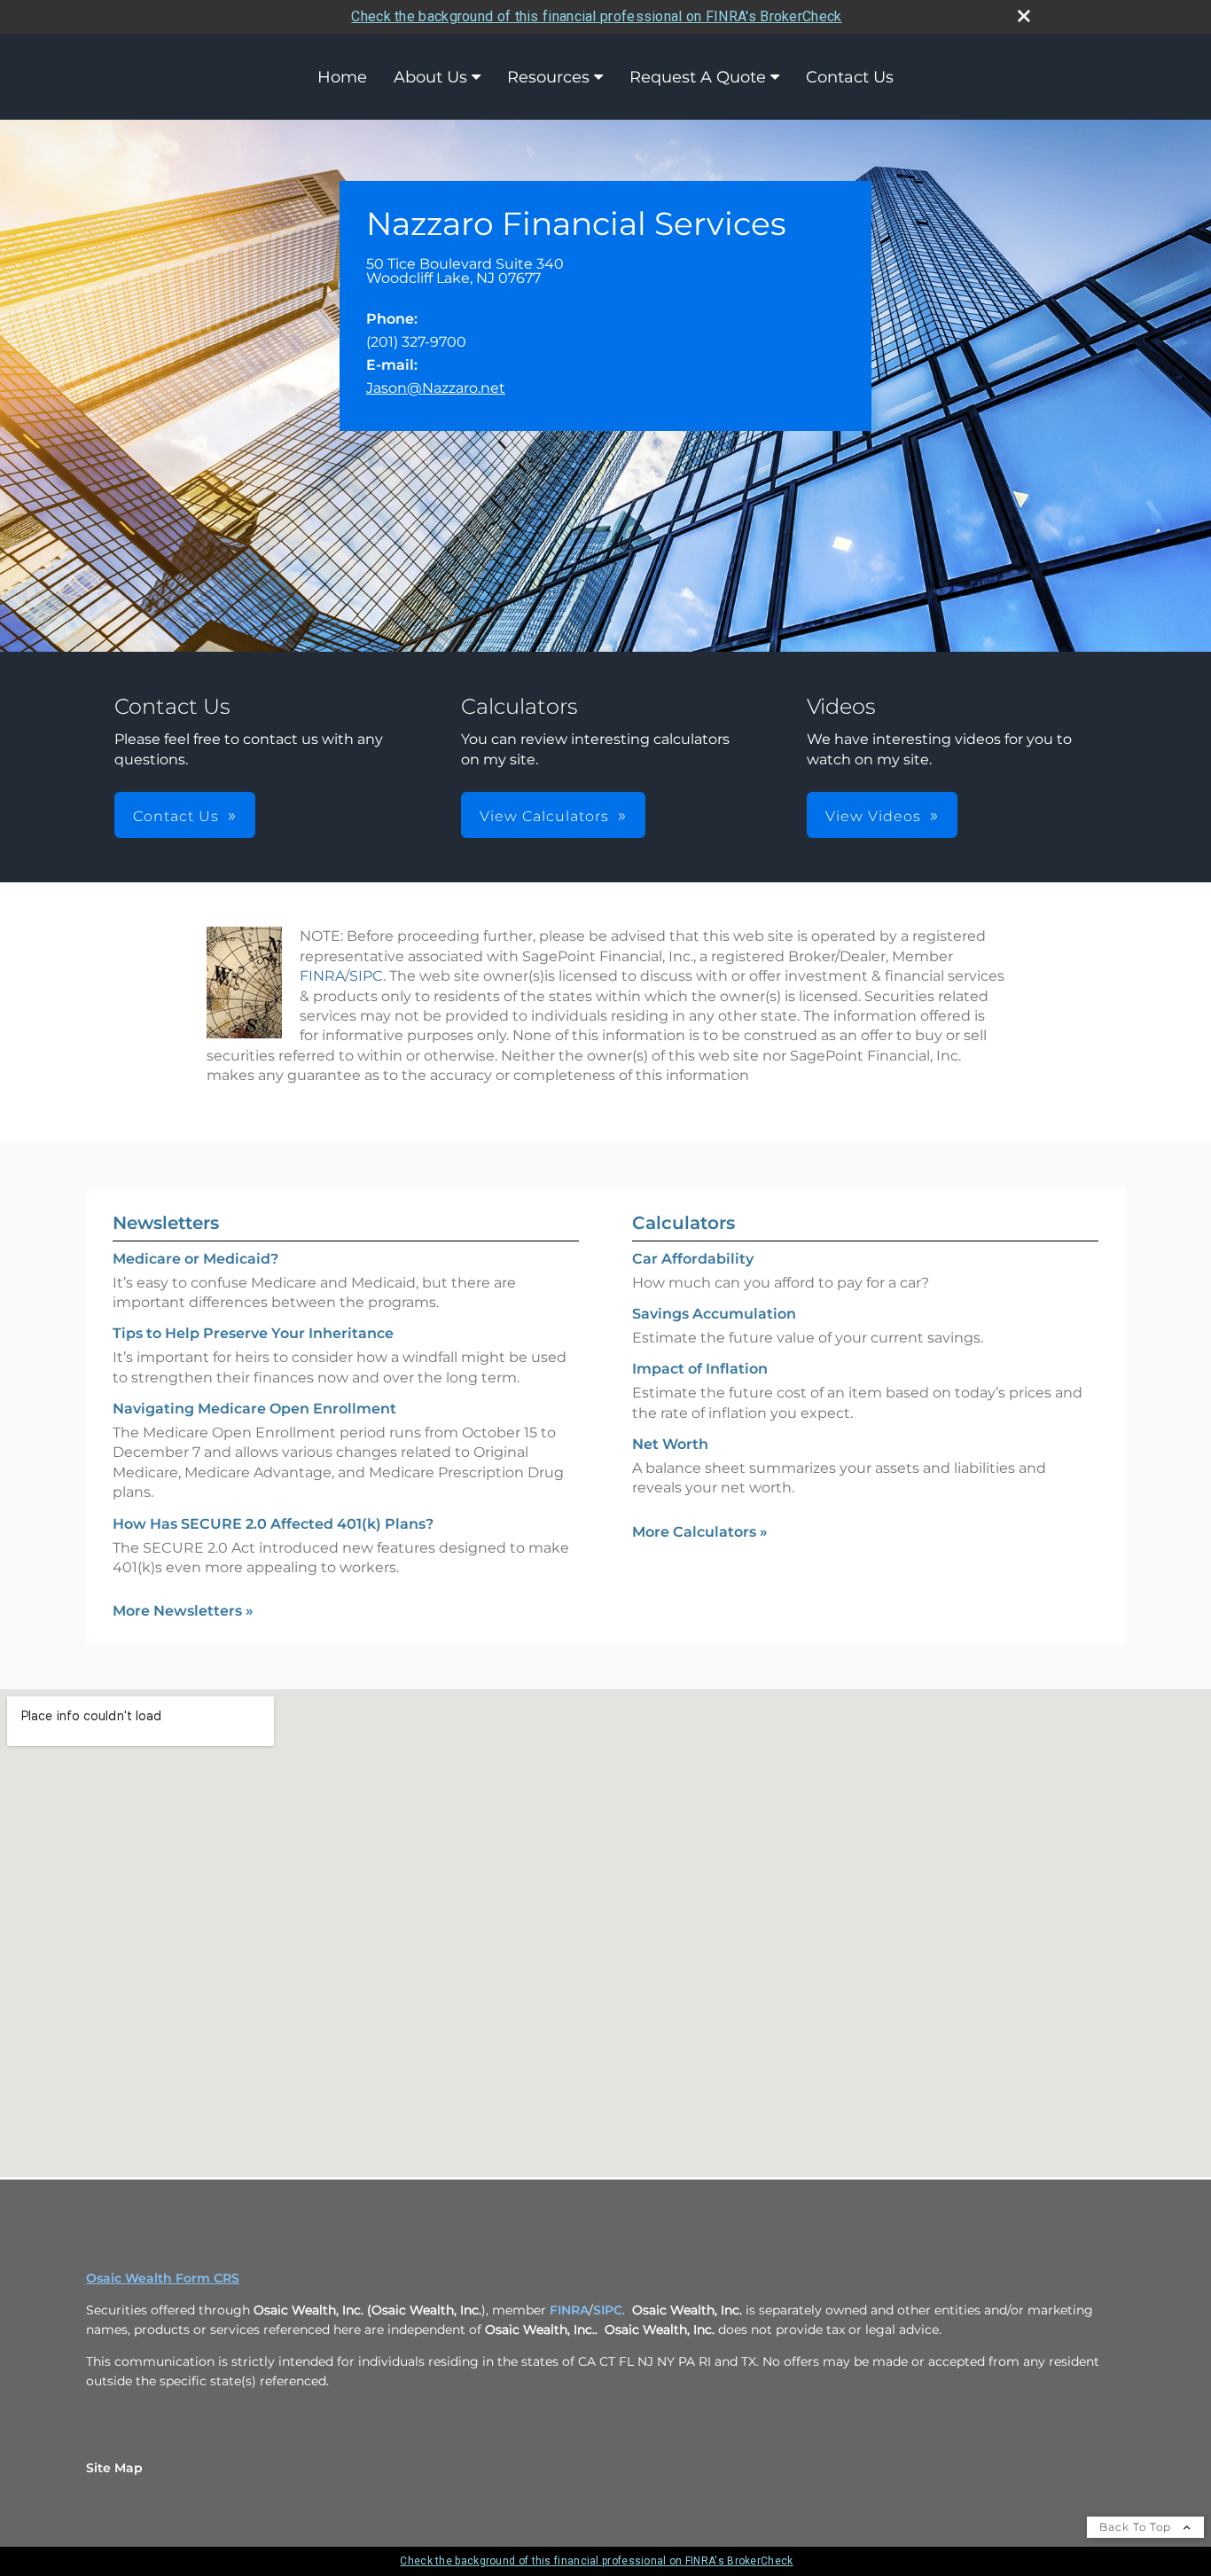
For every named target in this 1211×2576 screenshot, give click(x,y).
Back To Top (1137, 2527)
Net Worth (670, 1444)
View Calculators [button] (544, 816)
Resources (548, 77)
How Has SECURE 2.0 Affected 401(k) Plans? (273, 1524)
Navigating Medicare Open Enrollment (254, 1409)
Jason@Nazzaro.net (436, 388)
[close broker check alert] (1024, 16)
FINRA (322, 976)
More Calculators (700, 1532)
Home (342, 77)
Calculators (684, 1223)
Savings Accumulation (714, 1314)
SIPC (366, 976)
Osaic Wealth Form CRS (163, 2278)
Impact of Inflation (700, 1369)
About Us (430, 77)
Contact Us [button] (176, 816)
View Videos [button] (873, 816)
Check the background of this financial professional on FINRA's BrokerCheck (596, 16)
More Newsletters (183, 1611)
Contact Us (850, 77)
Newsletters (166, 1223)
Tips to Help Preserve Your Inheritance (253, 1333)
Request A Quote (698, 77)
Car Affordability (693, 1259)
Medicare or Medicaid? (195, 1259)
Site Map (114, 2468)
